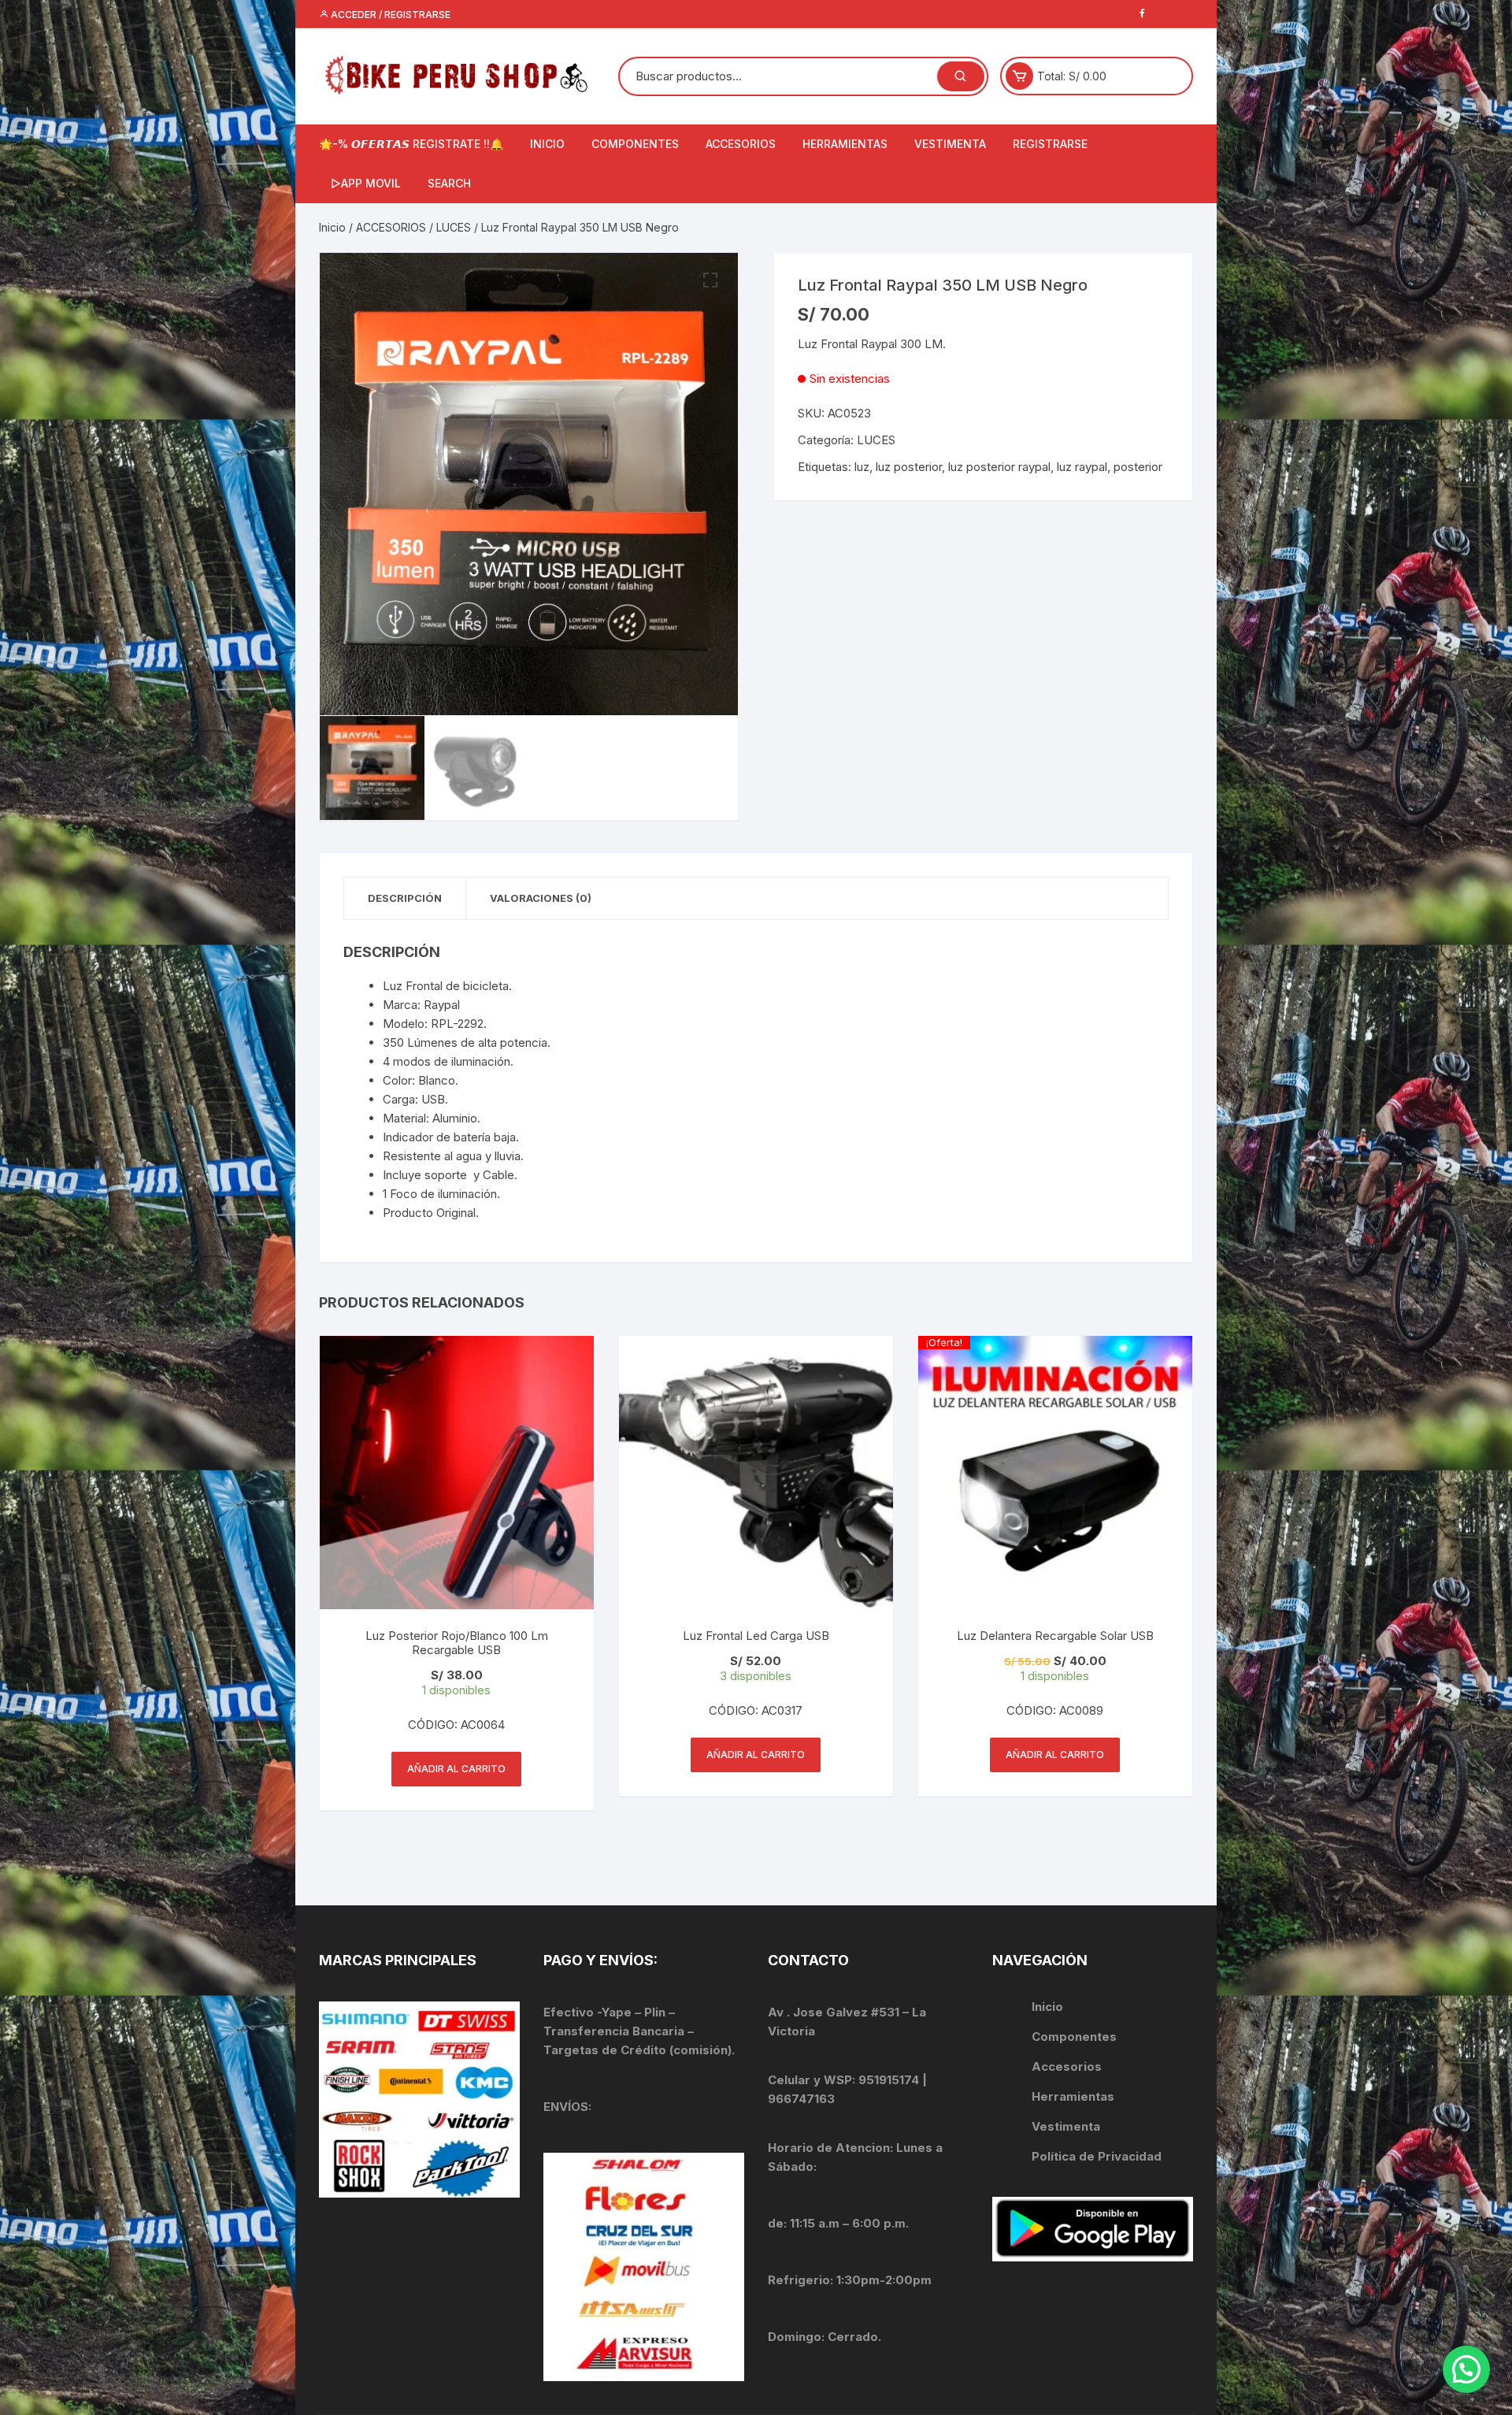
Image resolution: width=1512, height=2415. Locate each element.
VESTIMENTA (950, 144)
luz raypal (1082, 467)
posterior (1138, 467)
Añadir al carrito (456, 1769)
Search (449, 183)
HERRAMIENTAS (845, 144)
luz (862, 467)
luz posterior (909, 467)
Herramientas (1075, 2096)
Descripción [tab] (405, 898)
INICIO (547, 144)
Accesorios (1067, 2066)
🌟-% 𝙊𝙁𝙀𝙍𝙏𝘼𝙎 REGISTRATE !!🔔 (411, 144)
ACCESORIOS (741, 144)
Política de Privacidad (1097, 2156)
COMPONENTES (635, 144)
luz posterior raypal (999, 467)
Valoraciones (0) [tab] (541, 898)
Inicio (332, 227)
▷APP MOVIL (366, 183)
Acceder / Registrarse (389, 15)
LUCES (454, 227)
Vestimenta (1066, 2126)
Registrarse (1050, 144)
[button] (710, 280)
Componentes (1074, 2037)
